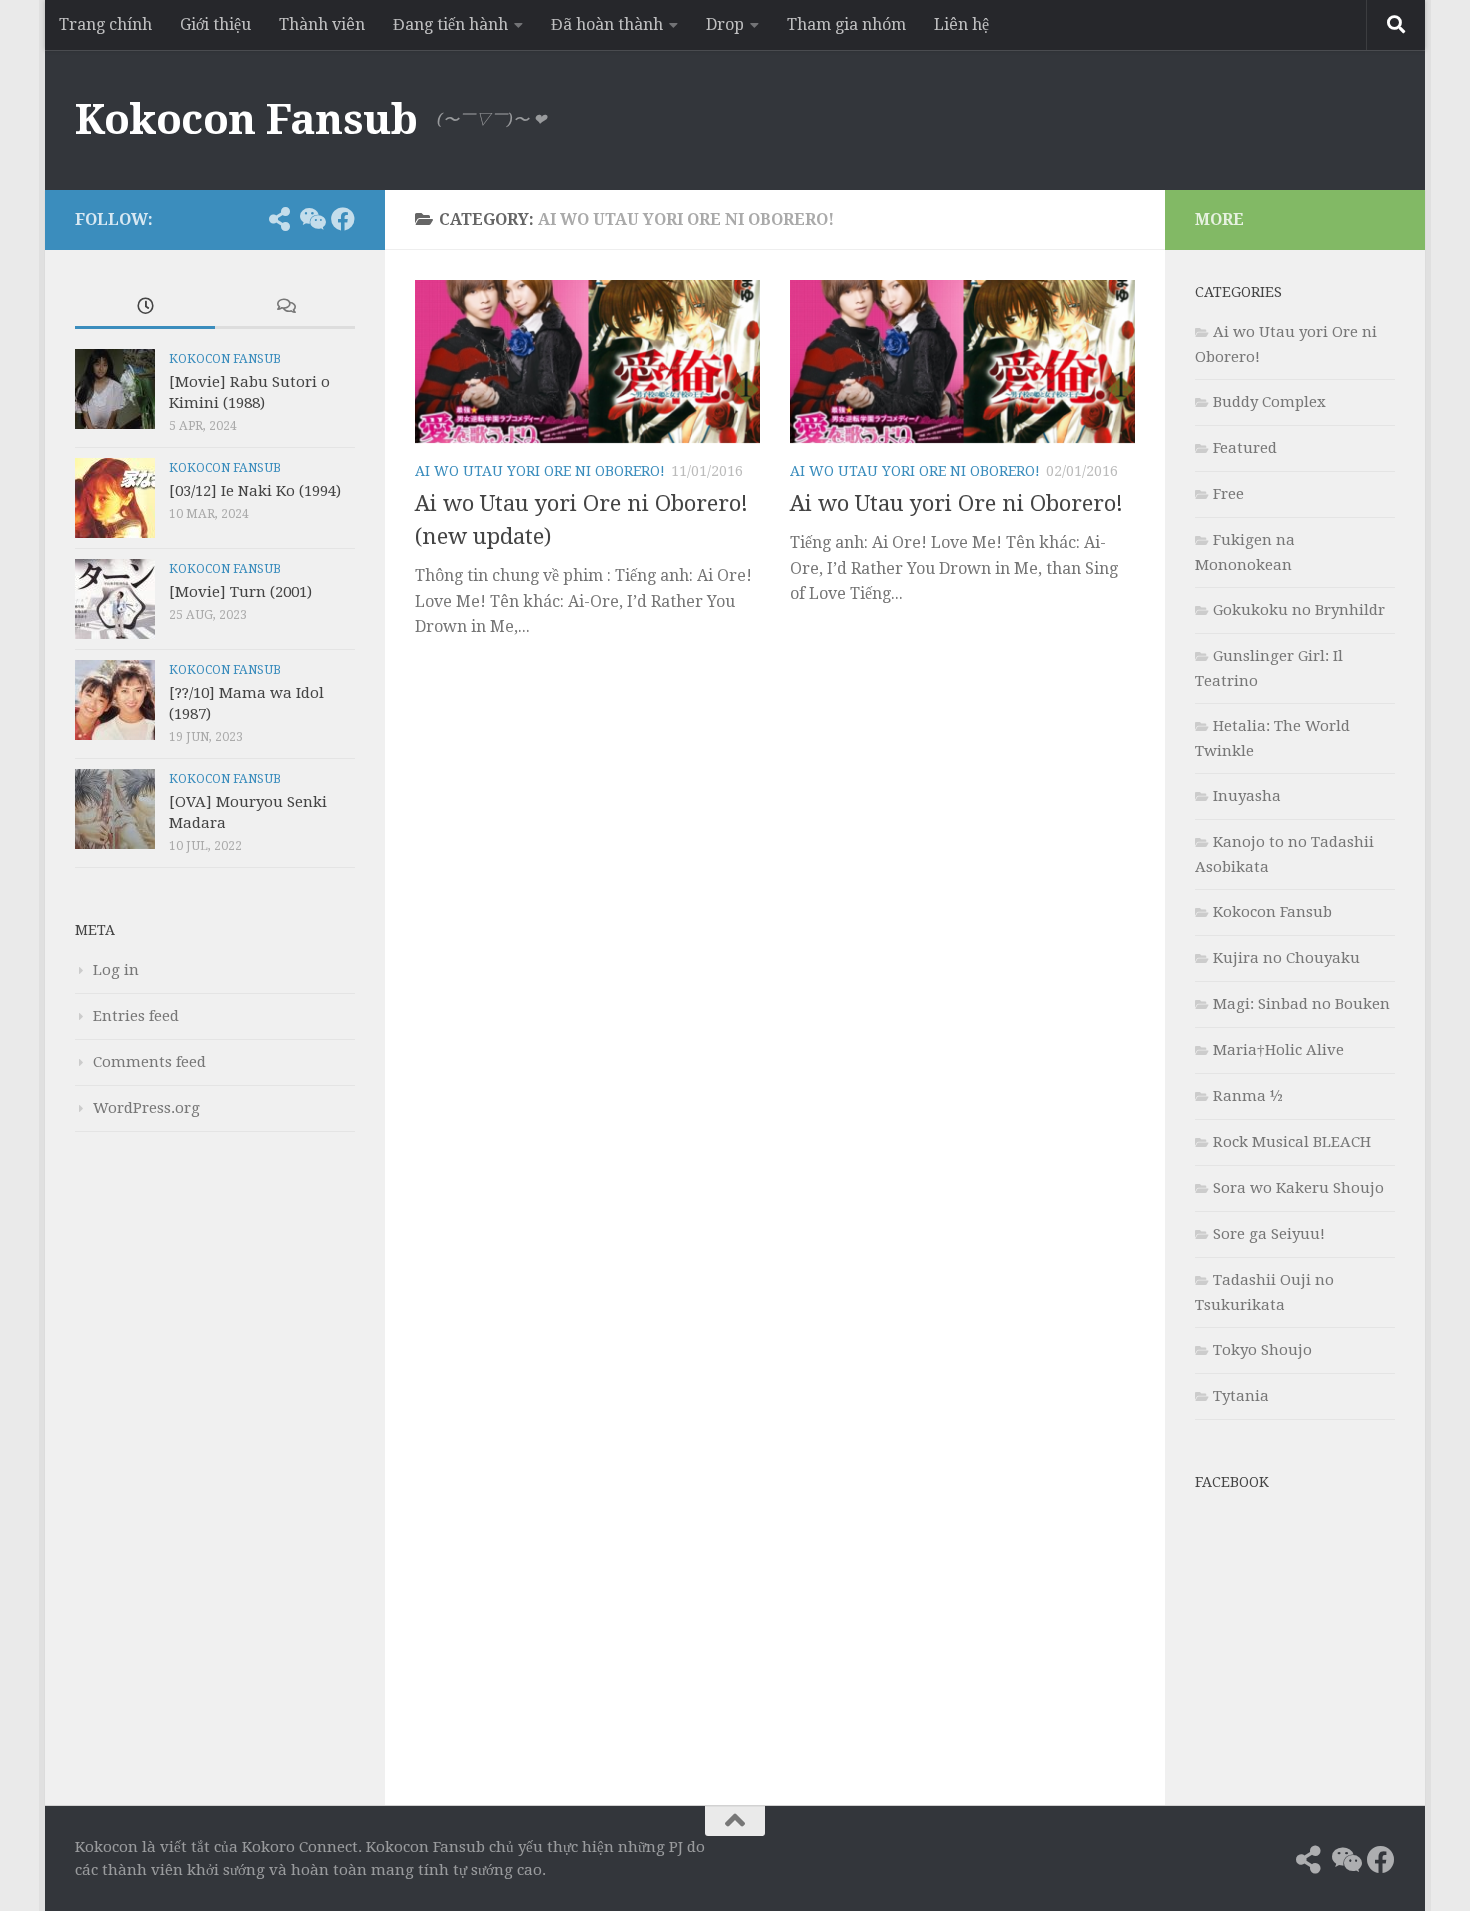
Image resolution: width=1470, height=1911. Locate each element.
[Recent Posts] (145, 307)
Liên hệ (961, 24)
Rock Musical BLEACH (1292, 1142)
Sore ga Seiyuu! (1269, 1234)
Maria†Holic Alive (1278, 1050)
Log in (116, 970)
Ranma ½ (1248, 1096)
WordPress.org (146, 1108)
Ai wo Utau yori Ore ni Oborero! (540, 471)
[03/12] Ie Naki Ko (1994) (255, 491)
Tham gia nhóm (846, 24)
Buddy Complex (1269, 402)
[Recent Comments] (285, 307)
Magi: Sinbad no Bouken (1301, 1004)
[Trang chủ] (247, 219)
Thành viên (322, 24)
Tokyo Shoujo (1262, 1350)
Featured (1245, 448)
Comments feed (149, 1062)
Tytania (1241, 1396)
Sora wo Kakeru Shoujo (1298, 1188)
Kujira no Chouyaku (1286, 958)
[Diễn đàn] (311, 219)
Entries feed (136, 1016)
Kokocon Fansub (246, 119)
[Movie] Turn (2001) (240, 592)
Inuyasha (1247, 796)
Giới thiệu (215, 24)
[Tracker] (279, 219)
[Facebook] (343, 219)
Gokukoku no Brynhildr (1299, 610)
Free (1228, 494)
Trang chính (105, 24)
